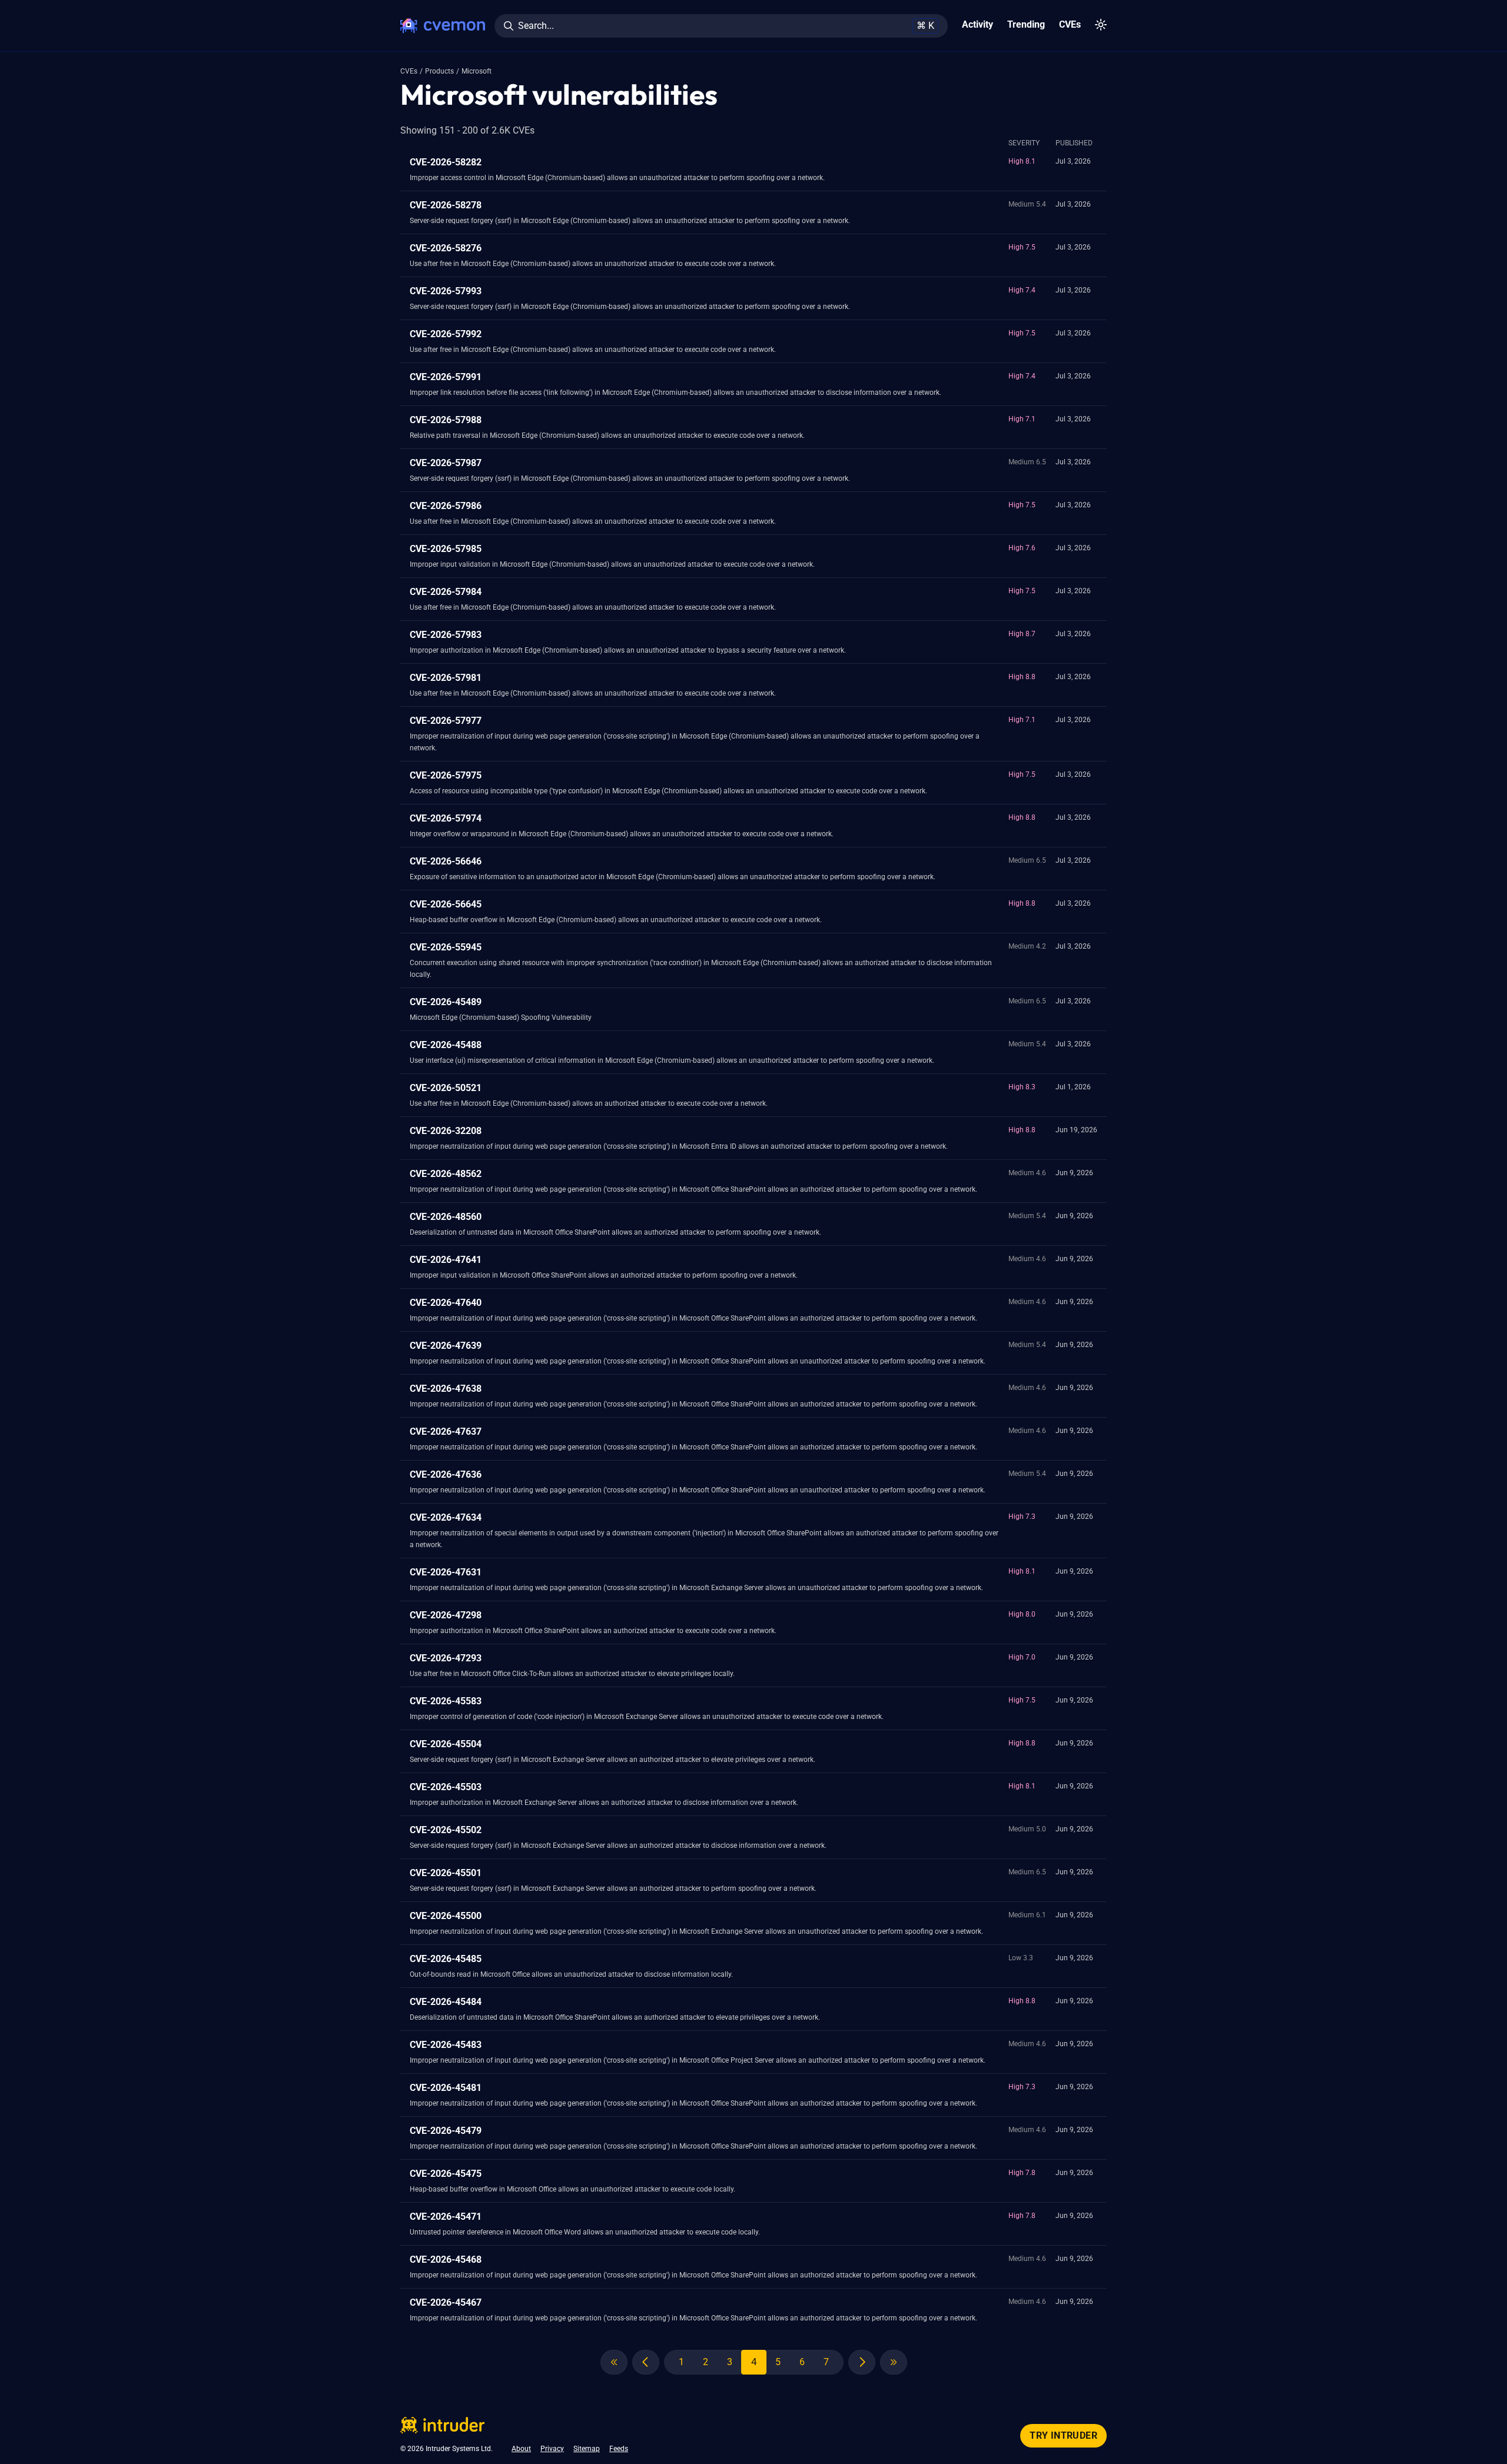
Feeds (619, 2449)
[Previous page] (646, 2362)
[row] (753, 170)
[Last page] (894, 2362)
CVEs (409, 71)
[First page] (614, 2362)
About (521, 2449)
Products (439, 71)
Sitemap (587, 2449)
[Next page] (862, 2362)
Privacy (552, 2449)
